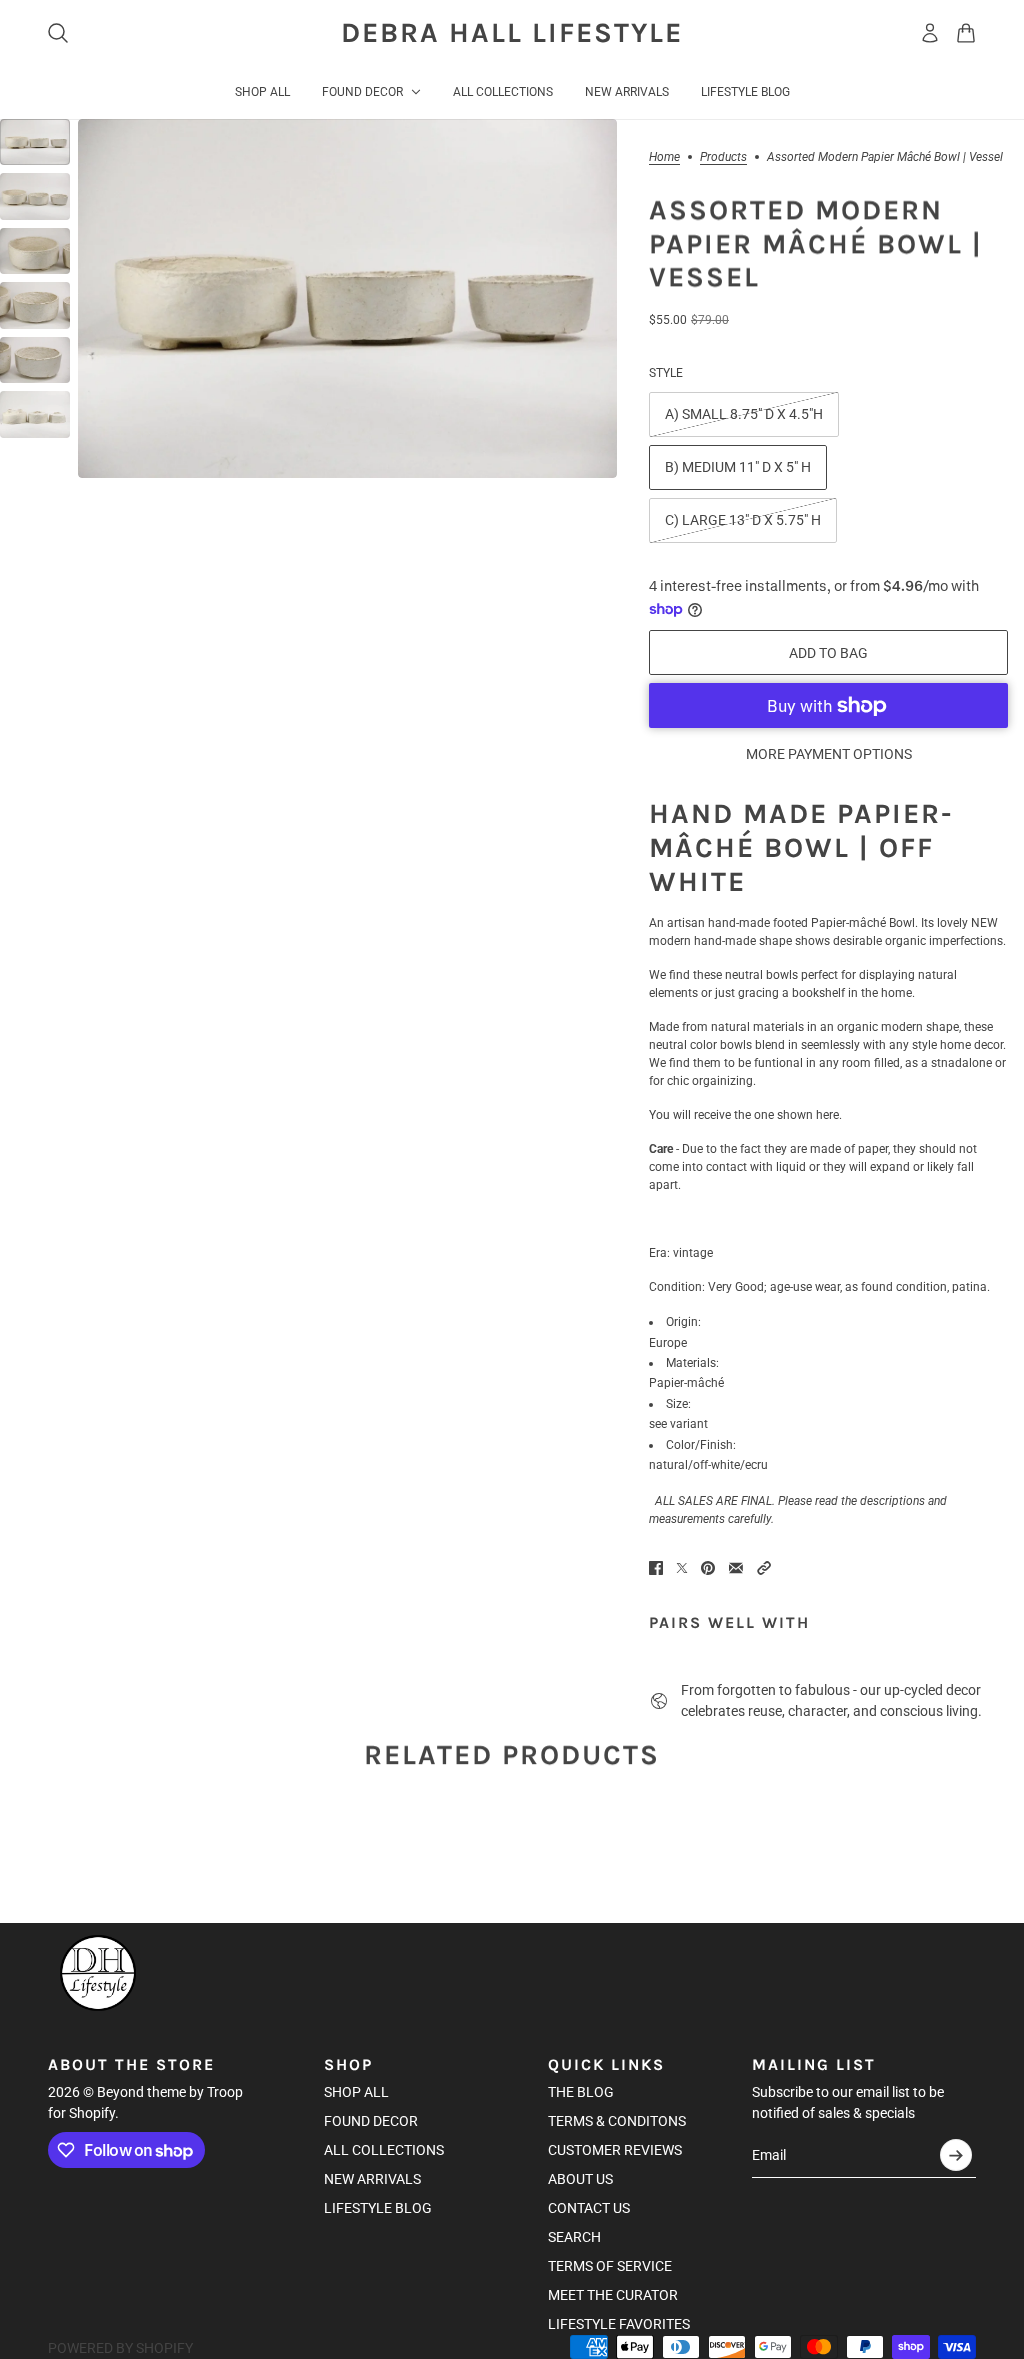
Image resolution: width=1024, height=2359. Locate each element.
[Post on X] (682, 1568)
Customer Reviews (615, 2150)
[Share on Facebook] (656, 1568)
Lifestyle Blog (378, 2208)
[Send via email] (736, 1568)
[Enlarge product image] (347, 298)
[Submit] (956, 2155)
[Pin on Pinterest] (708, 1568)
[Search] (58, 33)
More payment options (829, 754)
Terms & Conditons (617, 2121)
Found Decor (371, 2121)
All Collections (384, 2150)
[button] (764, 1568)
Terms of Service (610, 2266)
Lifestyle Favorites (619, 2324)
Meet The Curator (613, 2295)
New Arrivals (372, 2179)
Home (664, 157)
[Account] (930, 33)
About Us (580, 2179)
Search (574, 2237)
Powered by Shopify (120, 2348)
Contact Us (589, 2208)
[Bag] (966, 33)
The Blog (581, 2092)
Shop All (356, 2092)
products (723, 157)
